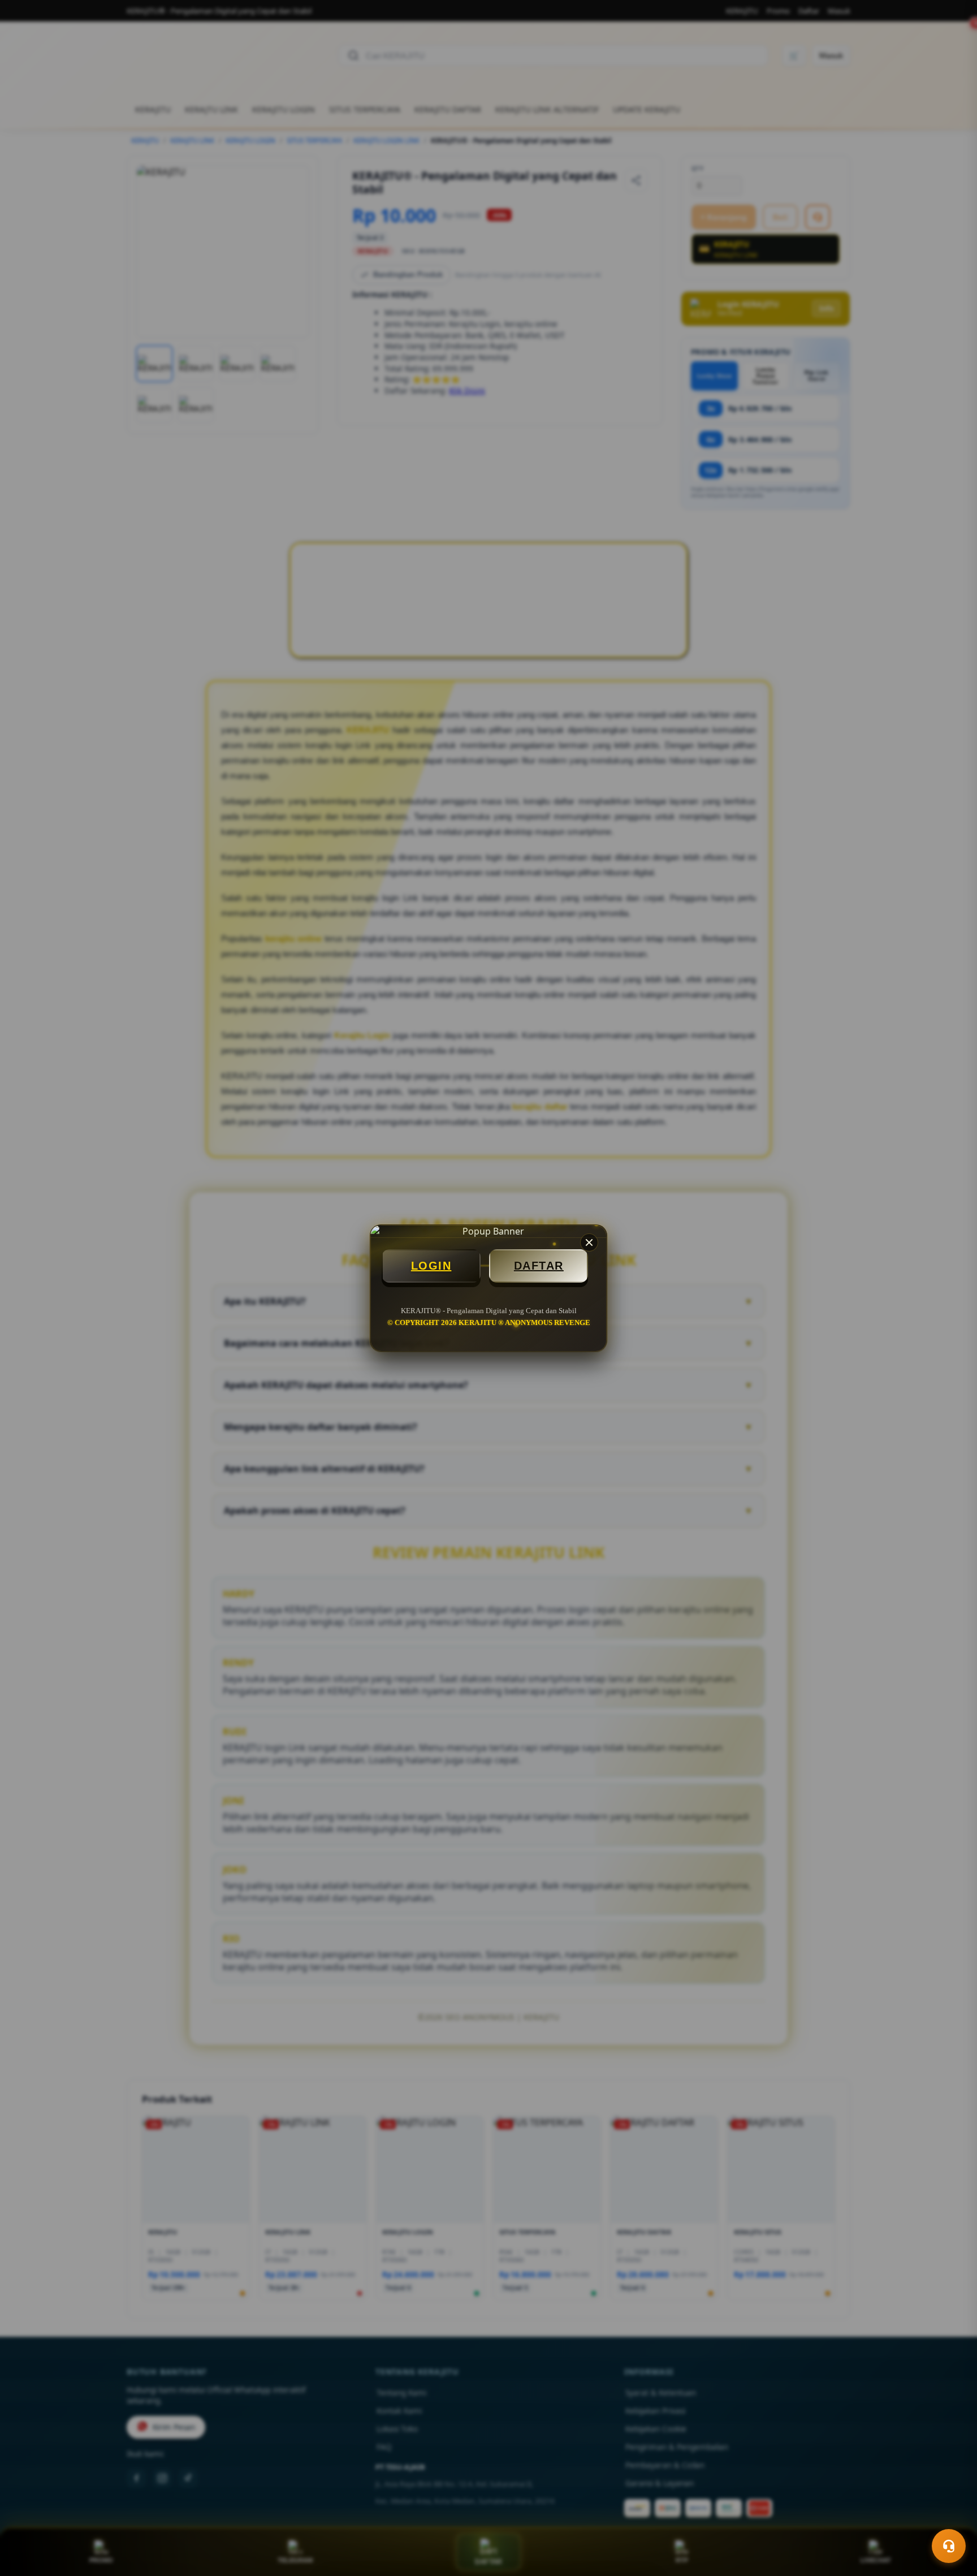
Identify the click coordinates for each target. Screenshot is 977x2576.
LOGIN (431, 1266)
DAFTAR (539, 1266)
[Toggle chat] (949, 2546)
